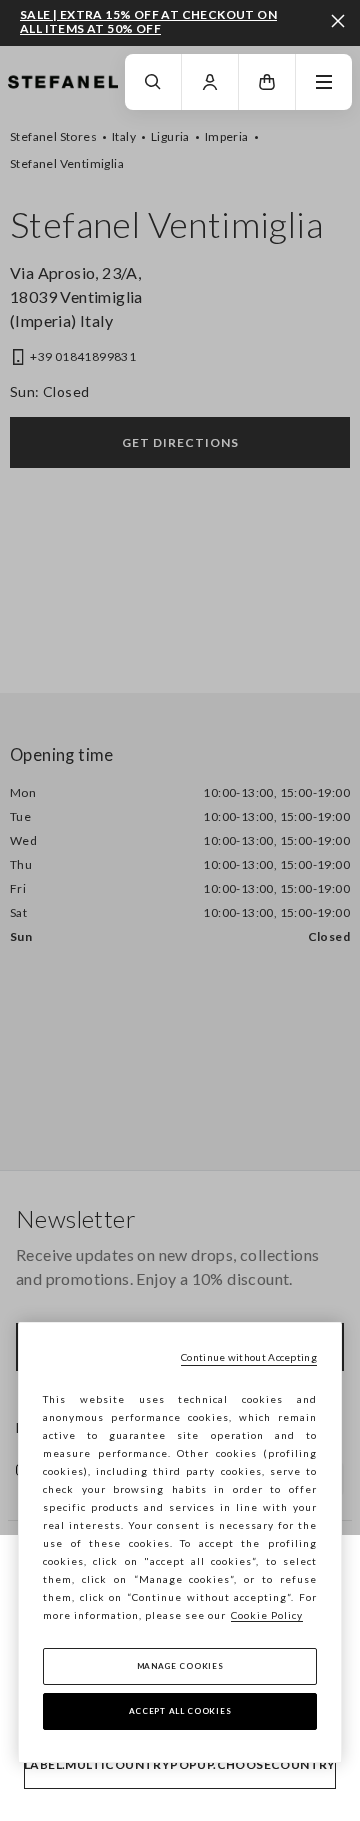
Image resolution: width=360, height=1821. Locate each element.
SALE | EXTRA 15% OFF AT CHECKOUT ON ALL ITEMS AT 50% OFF (148, 21)
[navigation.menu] (324, 82)
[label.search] (153, 82)
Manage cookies (180, 1666)
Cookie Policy (267, 1615)
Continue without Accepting (249, 1357)
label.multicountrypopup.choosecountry (180, 1764)
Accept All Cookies (180, 1711)
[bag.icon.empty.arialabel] (267, 82)
